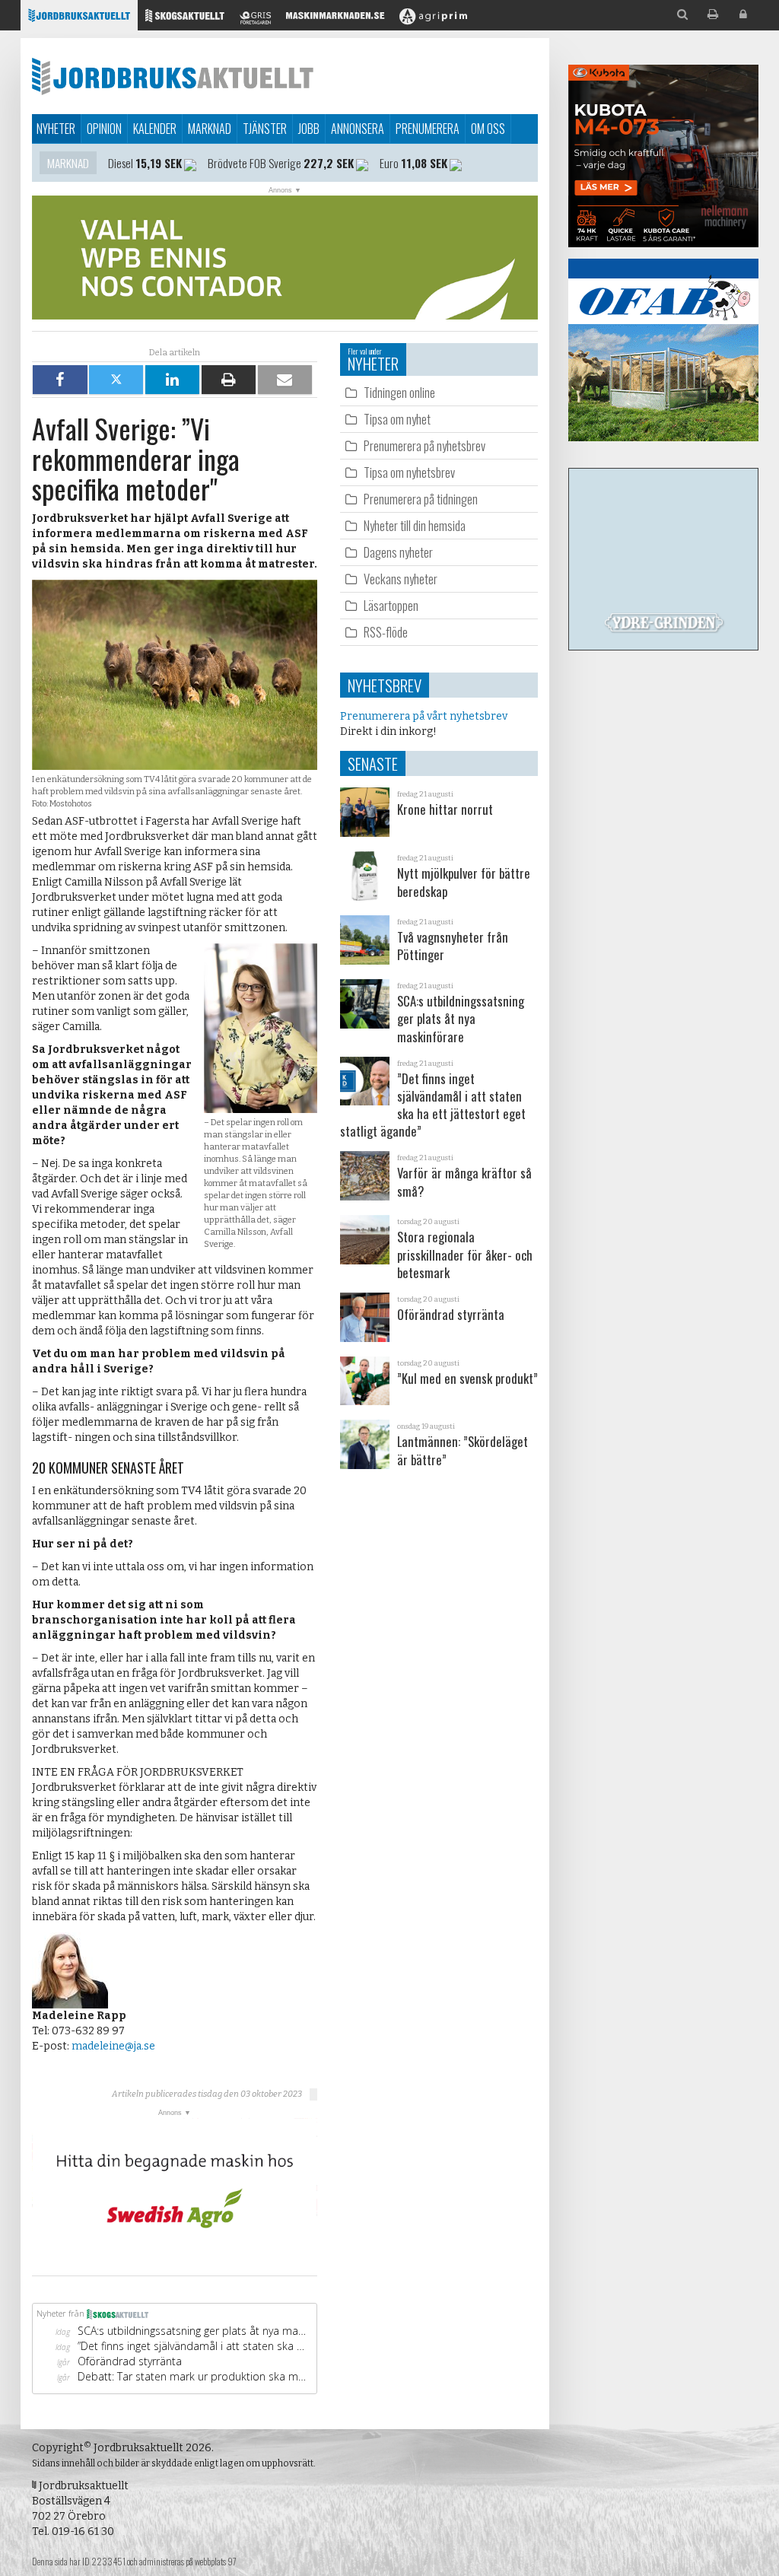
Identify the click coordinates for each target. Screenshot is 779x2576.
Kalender (155, 129)
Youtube (328, 163)
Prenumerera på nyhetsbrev (424, 445)
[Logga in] (743, 15)
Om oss (488, 129)
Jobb (309, 129)
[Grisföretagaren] (255, 19)
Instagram (178, 163)
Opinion (104, 129)
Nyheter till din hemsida (415, 525)
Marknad (210, 129)
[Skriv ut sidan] (713, 15)
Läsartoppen (391, 605)
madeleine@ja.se (113, 2046)
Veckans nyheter (401, 579)
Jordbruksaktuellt (173, 76)
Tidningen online (399, 392)
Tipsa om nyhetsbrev (409, 472)
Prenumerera (428, 129)
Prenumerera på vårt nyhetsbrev (424, 716)
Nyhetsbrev (385, 685)
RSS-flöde (386, 632)
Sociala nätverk (85, 163)
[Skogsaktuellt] (185, 19)
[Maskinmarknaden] (335, 19)
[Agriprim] (433, 19)
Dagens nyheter (398, 552)
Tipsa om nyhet (397, 419)
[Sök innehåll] (682, 15)
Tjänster (265, 129)
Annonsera (358, 129)
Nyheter (56, 129)
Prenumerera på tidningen (421, 499)
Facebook (264, 163)
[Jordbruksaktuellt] (79, 19)
